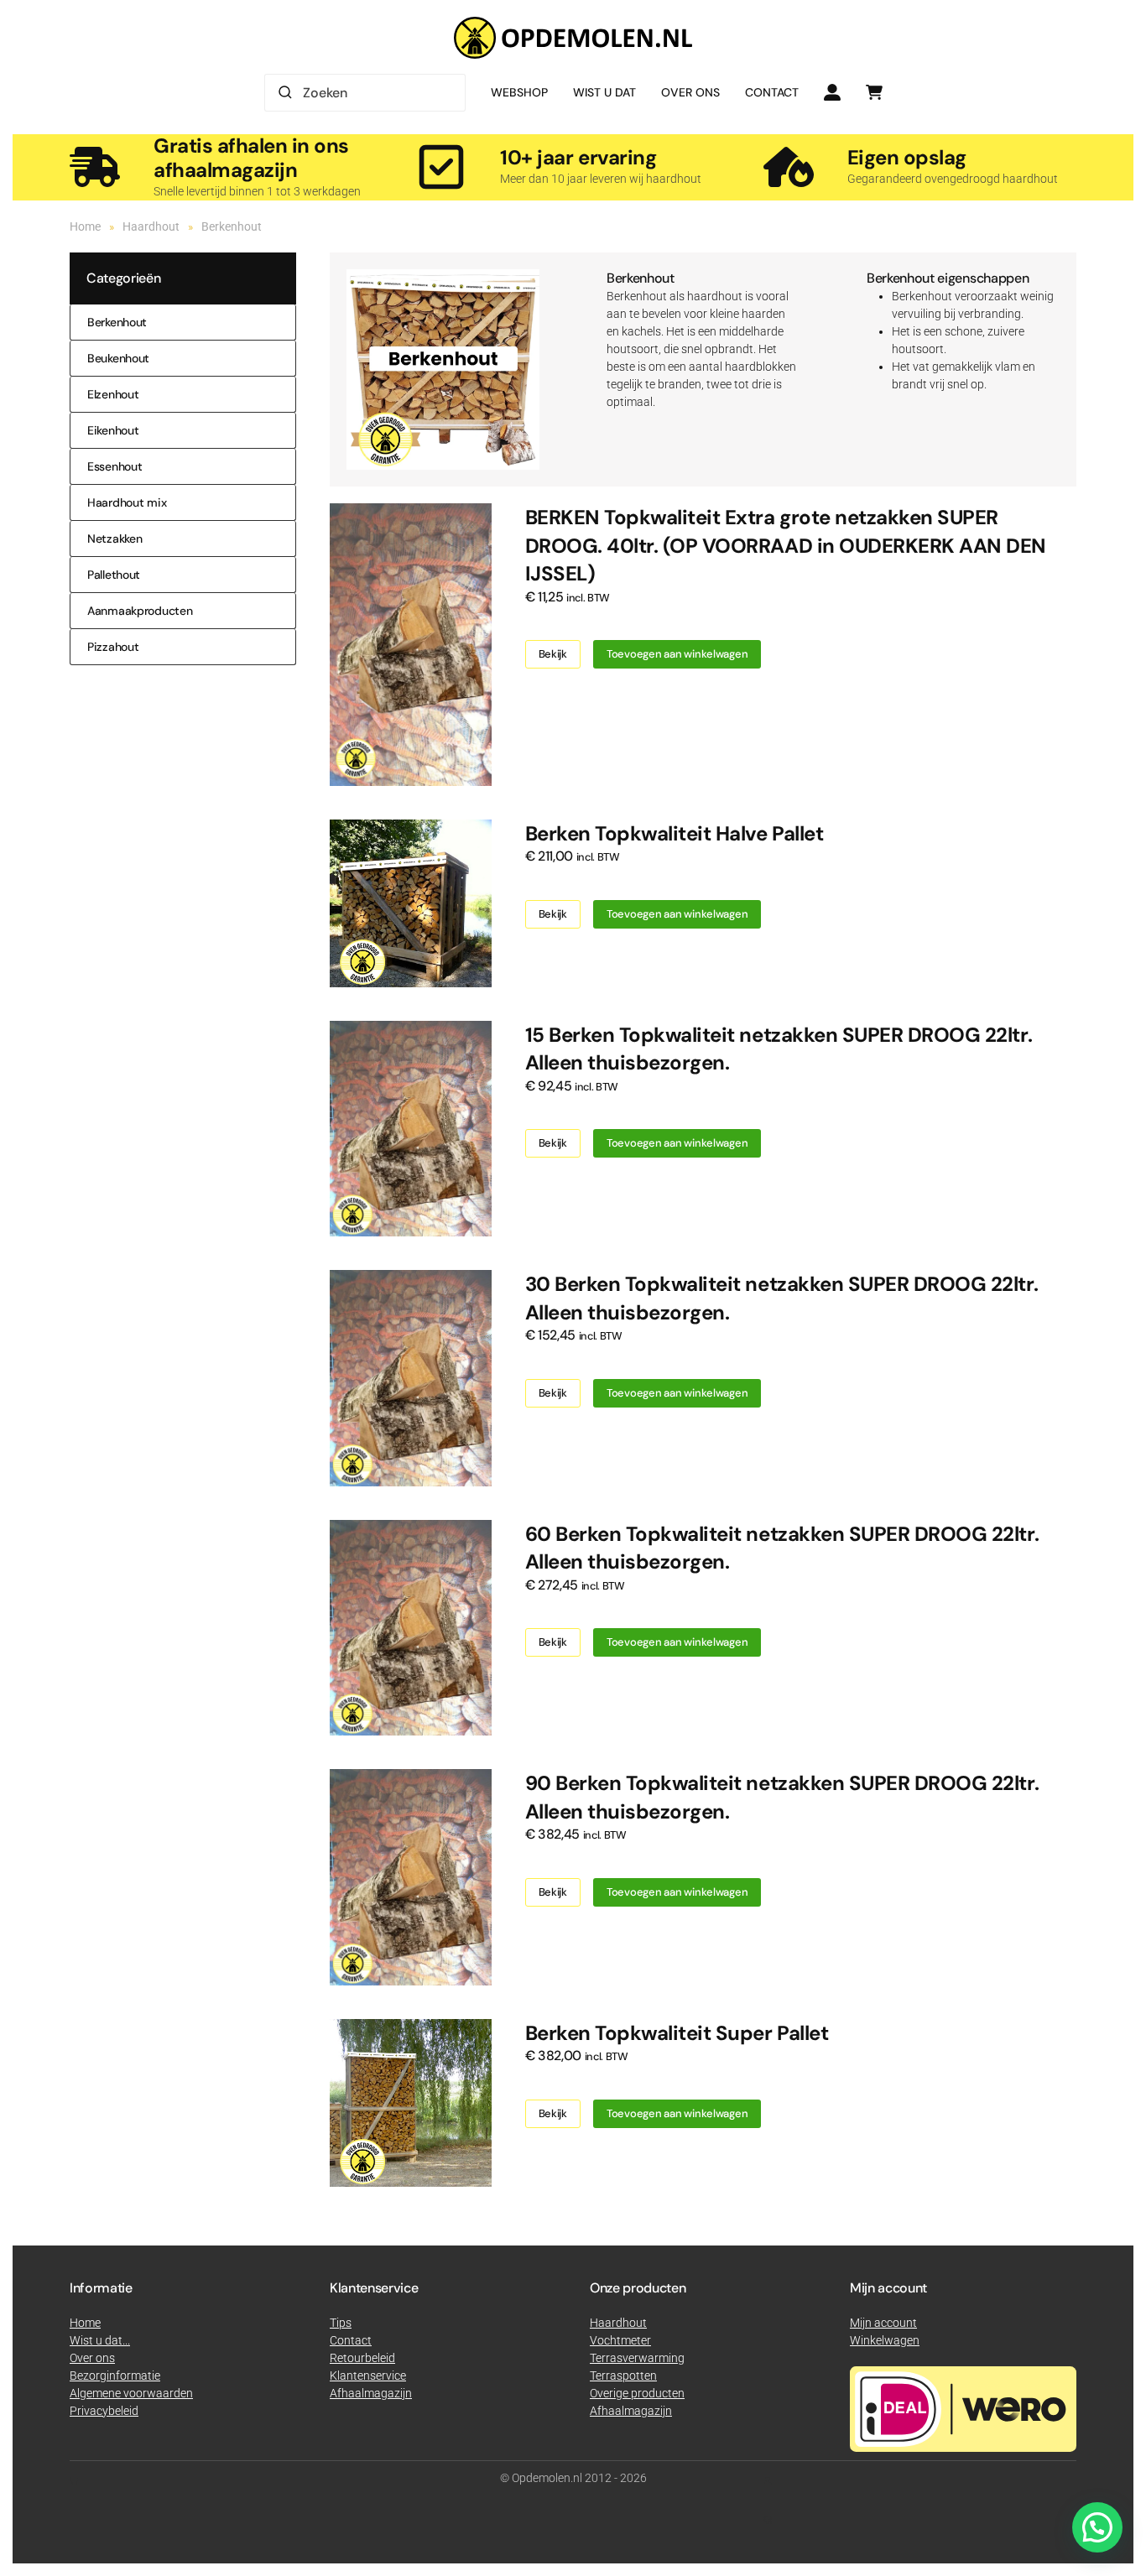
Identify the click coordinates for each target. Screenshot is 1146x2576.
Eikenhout (113, 430)
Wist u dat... (100, 2340)
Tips (341, 2323)
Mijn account (883, 2323)
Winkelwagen (885, 2340)
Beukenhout (118, 358)
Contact (772, 92)
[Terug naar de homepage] (573, 38)
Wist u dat (604, 92)
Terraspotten (623, 2376)
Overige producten (637, 2393)
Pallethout (114, 575)
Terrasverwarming (637, 2358)
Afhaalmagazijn (631, 2411)
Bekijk (553, 654)
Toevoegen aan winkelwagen (677, 654)
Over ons (690, 92)
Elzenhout (113, 394)
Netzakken (115, 539)
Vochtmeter (620, 2340)
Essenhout (115, 466)
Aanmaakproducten (140, 611)
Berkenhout (117, 322)
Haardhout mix (127, 502)
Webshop (519, 92)
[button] (1097, 2527)
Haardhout (618, 2323)
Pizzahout (113, 647)
